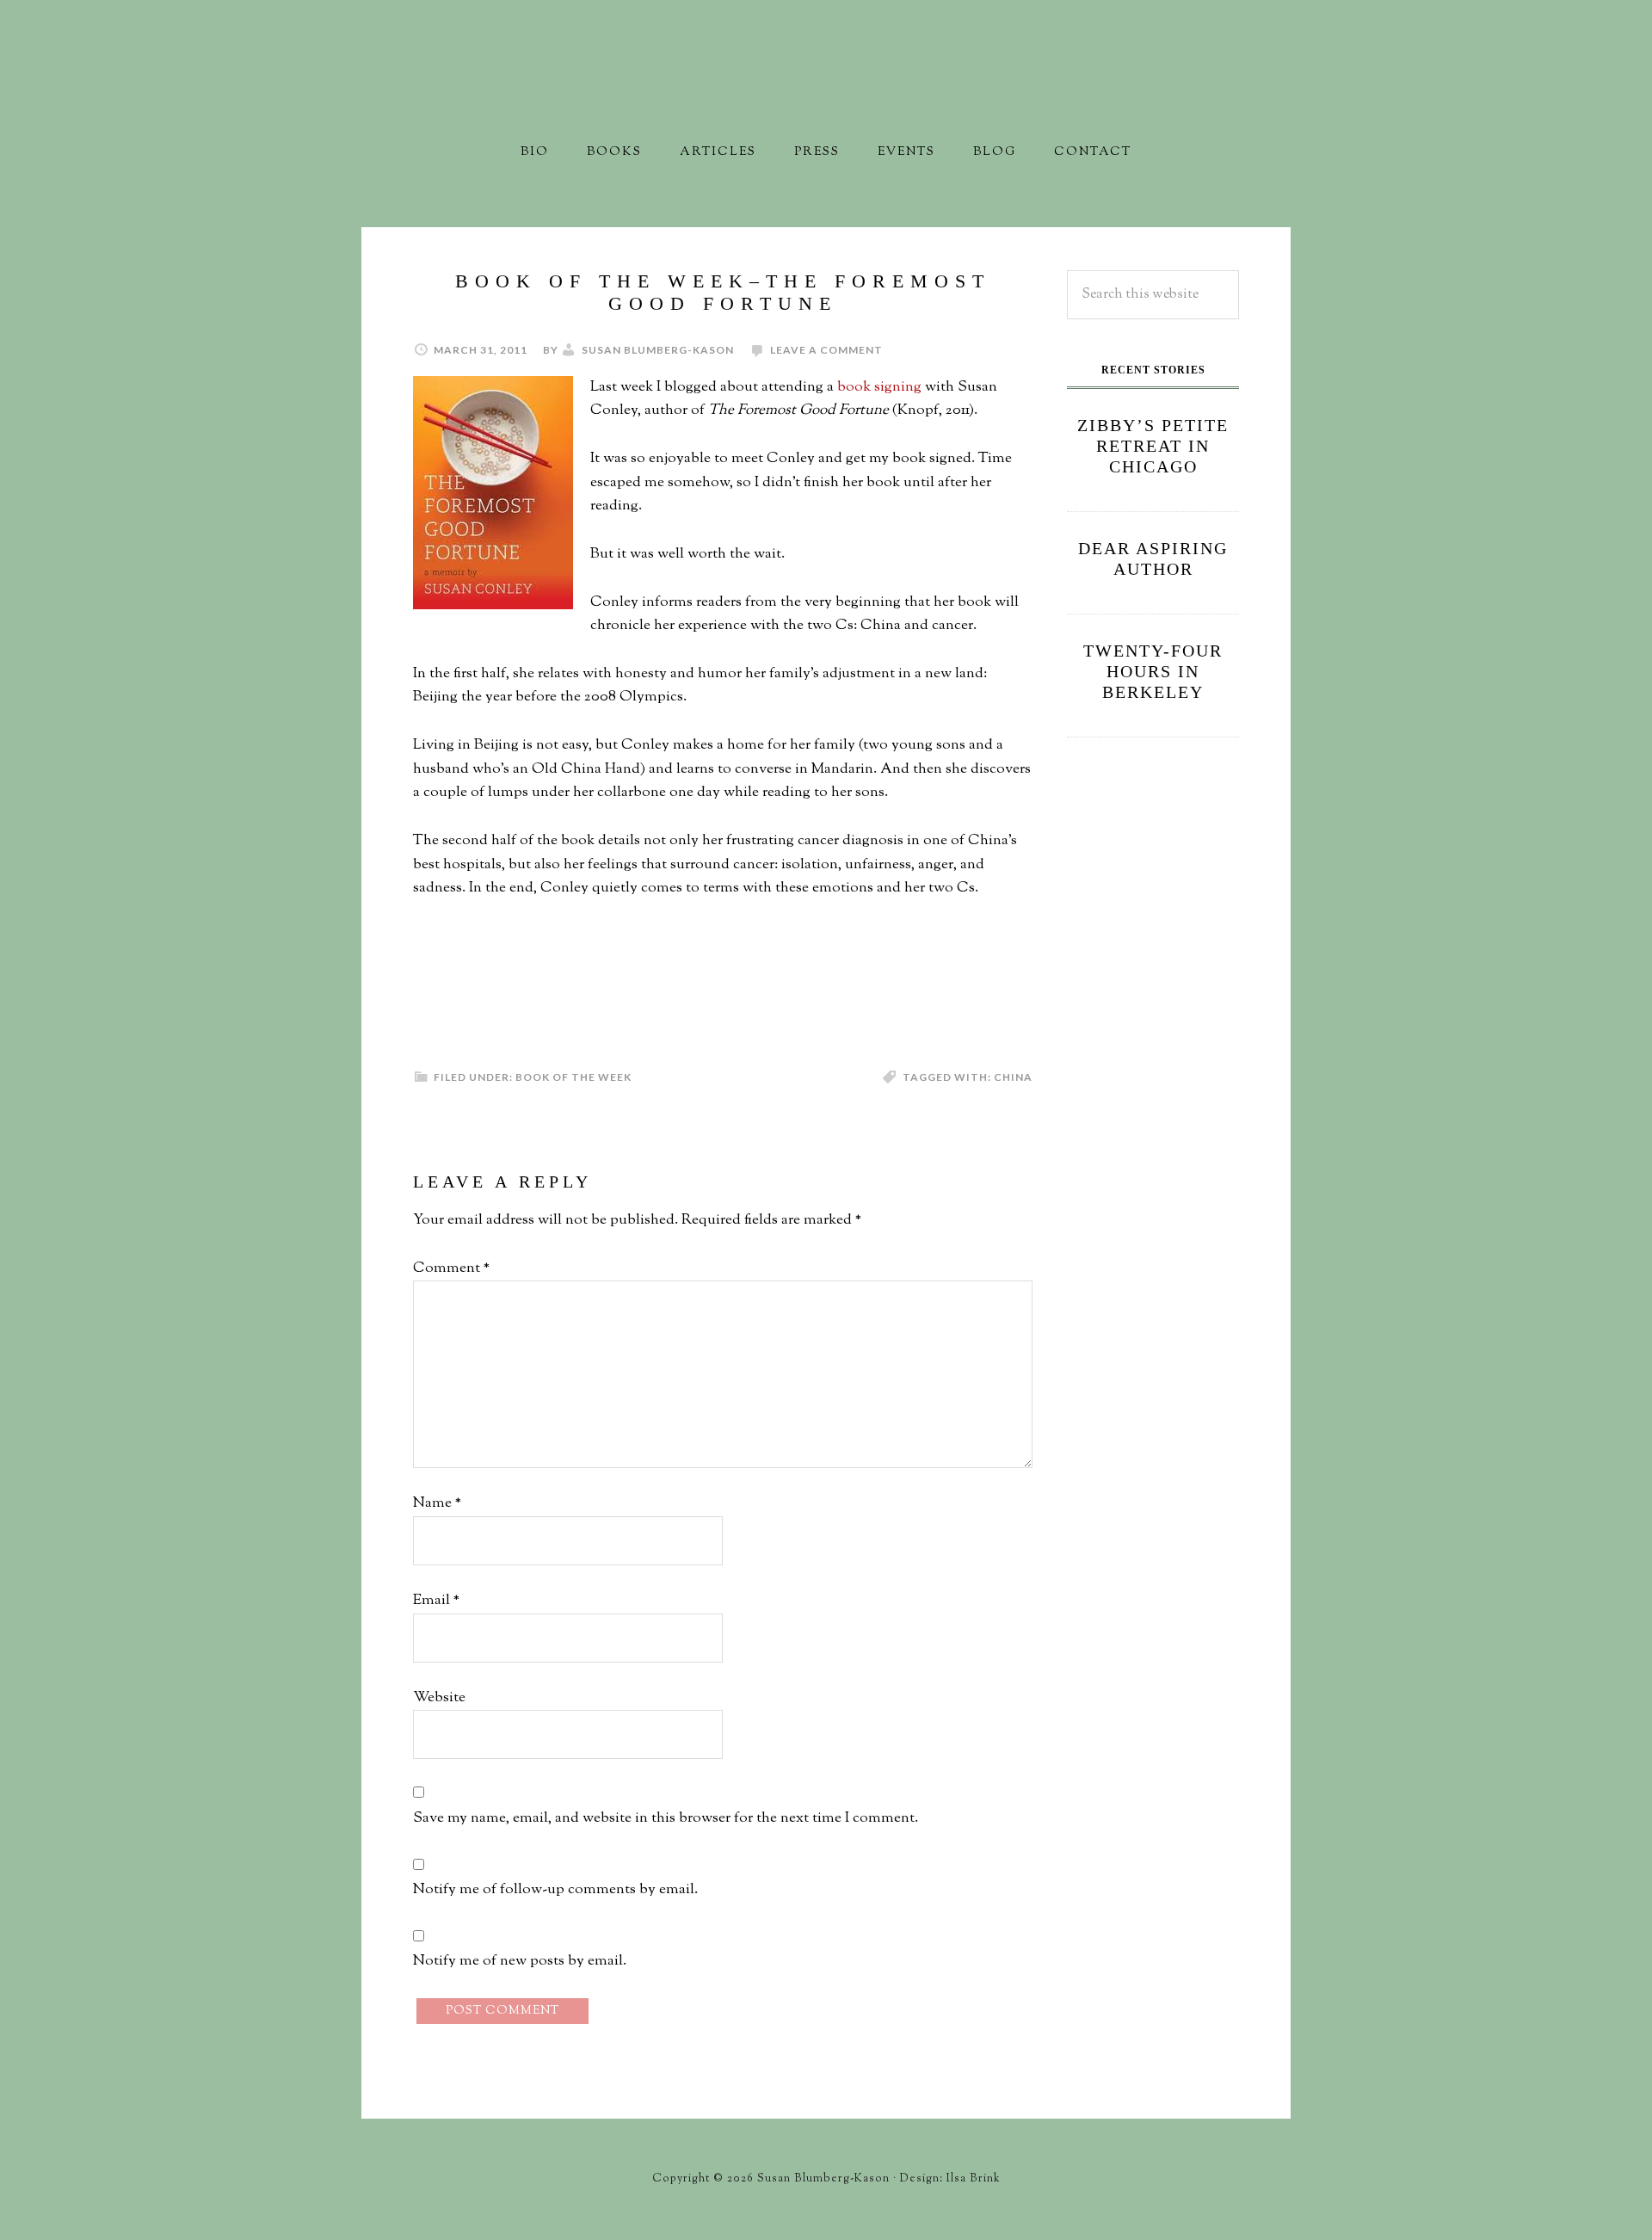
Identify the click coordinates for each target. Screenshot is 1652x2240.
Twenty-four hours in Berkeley (1153, 671)
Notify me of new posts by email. (520, 1961)
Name (437, 1503)
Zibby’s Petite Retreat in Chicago (1153, 446)
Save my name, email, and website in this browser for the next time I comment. (666, 1818)
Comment (451, 1268)
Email (436, 1601)
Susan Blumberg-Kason (826, 90)
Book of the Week (573, 1077)
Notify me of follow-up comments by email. (555, 1890)
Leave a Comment (826, 350)
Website (439, 1698)
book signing (879, 387)
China (1013, 1077)
